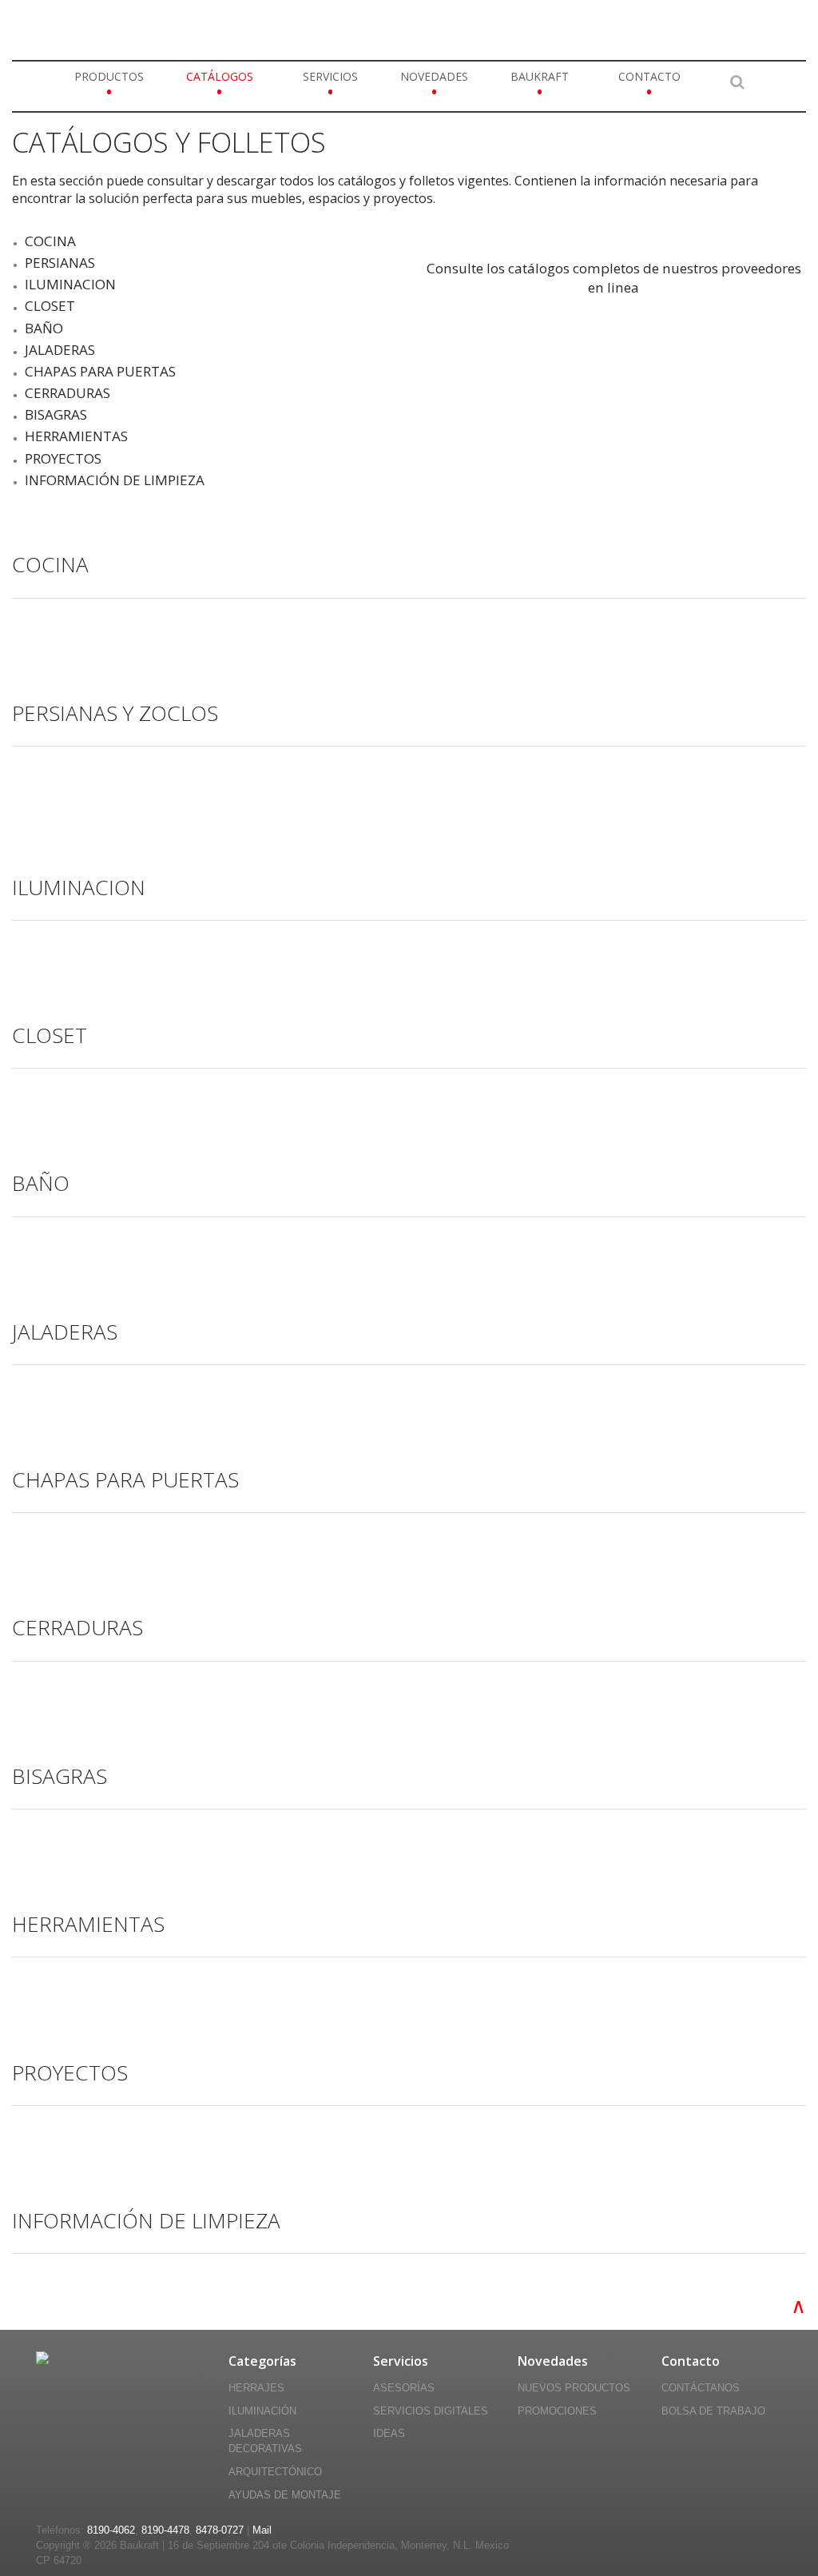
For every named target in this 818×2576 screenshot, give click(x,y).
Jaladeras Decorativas (265, 2441)
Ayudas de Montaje (285, 2495)
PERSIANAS (60, 263)
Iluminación (262, 2411)
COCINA (50, 241)
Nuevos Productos (574, 2388)
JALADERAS (60, 350)
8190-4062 (111, 2530)
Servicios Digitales (431, 2411)
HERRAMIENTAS (76, 436)
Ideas (389, 2434)
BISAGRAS (56, 414)
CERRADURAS (68, 393)
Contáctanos (701, 2388)
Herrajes (256, 2388)
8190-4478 (165, 2530)
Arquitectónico (275, 2472)
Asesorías (404, 2388)
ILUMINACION (70, 284)
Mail (262, 2530)
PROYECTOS (63, 458)
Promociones (557, 2411)
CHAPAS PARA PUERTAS (100, 371)
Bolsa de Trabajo (713, 2411)
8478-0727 (220, 2530)
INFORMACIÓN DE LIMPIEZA (115, 480)
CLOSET (50, 306)
